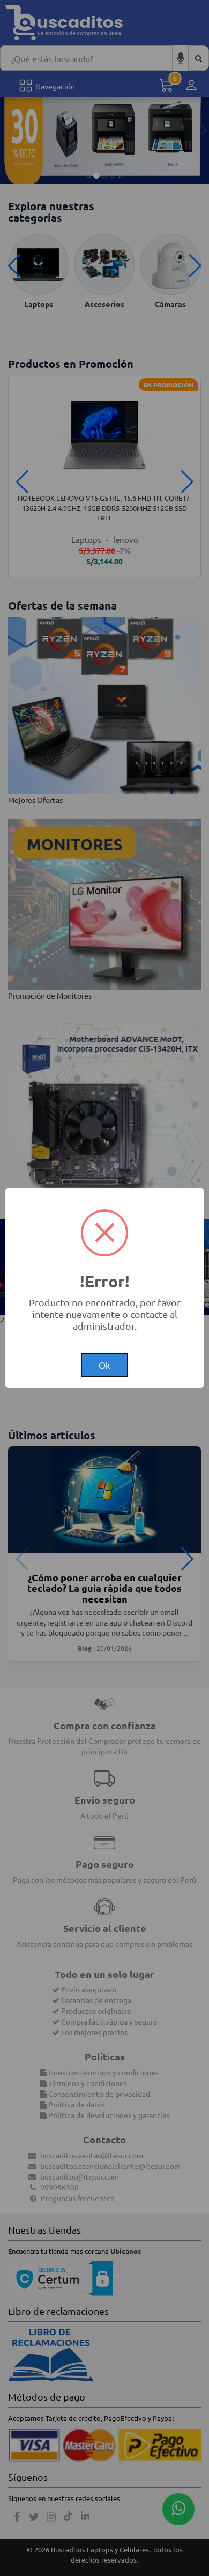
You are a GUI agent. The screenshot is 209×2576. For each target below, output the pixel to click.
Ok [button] (104, 1365)
